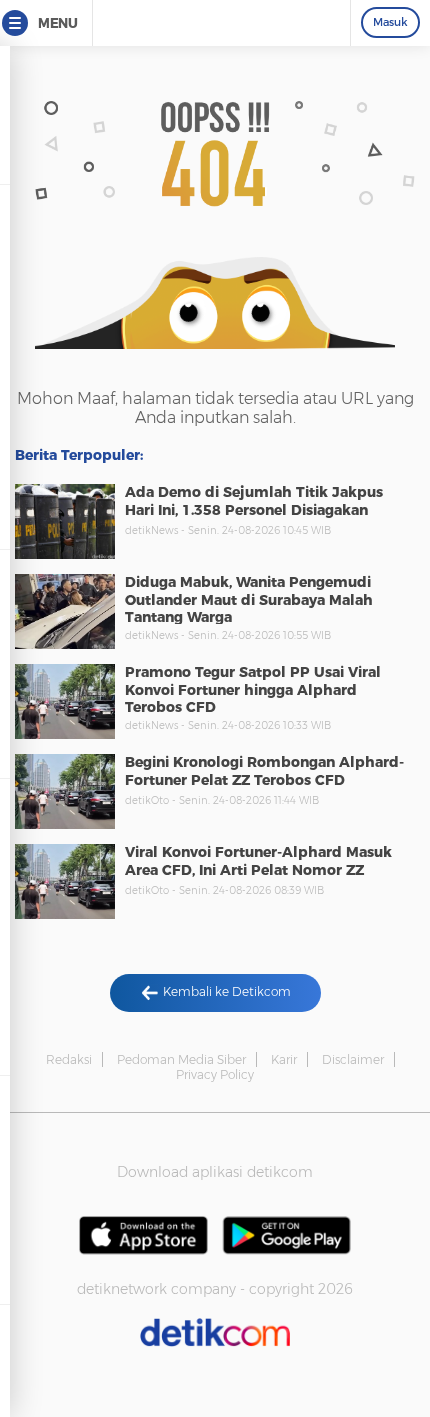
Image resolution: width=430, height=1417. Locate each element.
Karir (284, 1059)
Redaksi (69, 1059)
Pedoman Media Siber (181, 1059)
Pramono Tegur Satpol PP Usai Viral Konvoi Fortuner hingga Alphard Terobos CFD (253, 689)
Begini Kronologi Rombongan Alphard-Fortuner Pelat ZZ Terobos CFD (264, 771)
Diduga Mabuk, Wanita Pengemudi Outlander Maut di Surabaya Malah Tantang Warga (249, 599)
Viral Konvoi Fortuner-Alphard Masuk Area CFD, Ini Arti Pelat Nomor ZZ (258, 861)
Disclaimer (353, 1059)
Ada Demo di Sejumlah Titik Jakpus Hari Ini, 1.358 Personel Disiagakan (254, 501)
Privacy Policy (215, 1074)
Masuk (390, 22)
